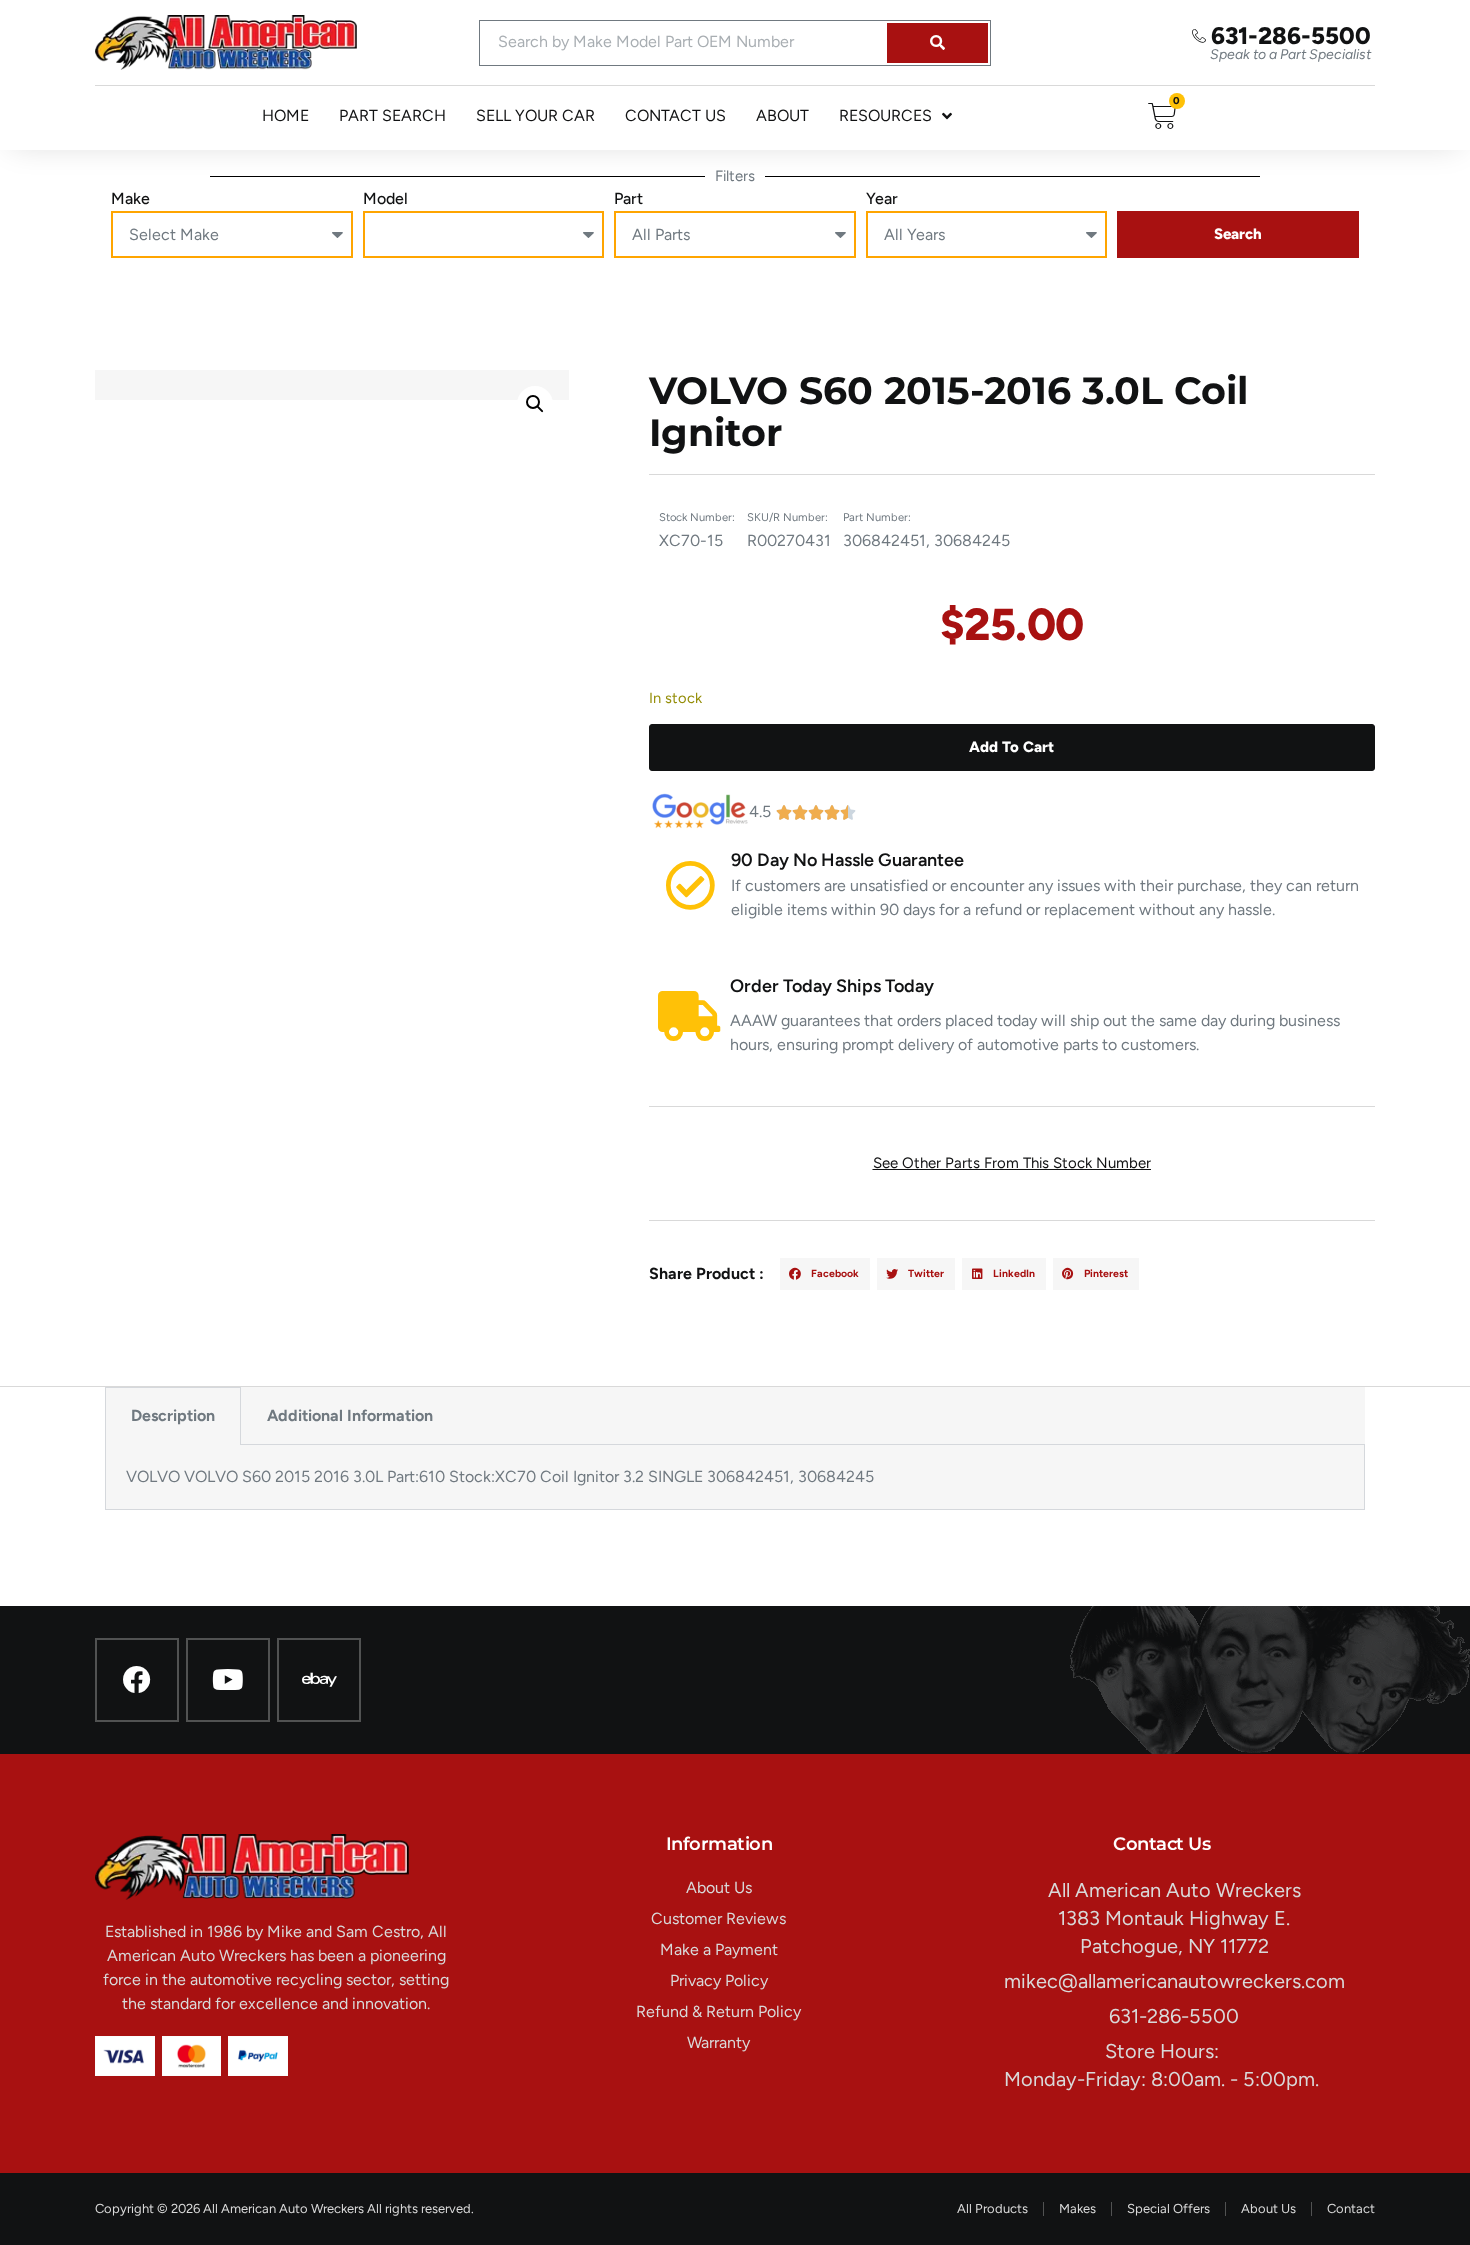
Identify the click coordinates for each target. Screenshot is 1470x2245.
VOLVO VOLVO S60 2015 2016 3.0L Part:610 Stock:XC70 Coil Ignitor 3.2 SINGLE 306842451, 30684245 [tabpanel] (500, 1476)
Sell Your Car (535, 115)
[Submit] (937, 43)
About (782, 115)
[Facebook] (137, 1680)
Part (628, 198)
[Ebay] (319, 1680)
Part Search (392, 115)
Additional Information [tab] (350, 1415)
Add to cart (1011, 747)
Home (285, 115)
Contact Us (675, 115)
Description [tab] (173, 1415)
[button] (535, 404)
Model (385, 198)
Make (130, 198)
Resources (885, 115)
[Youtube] (228, 1680)
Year (882, 198)
